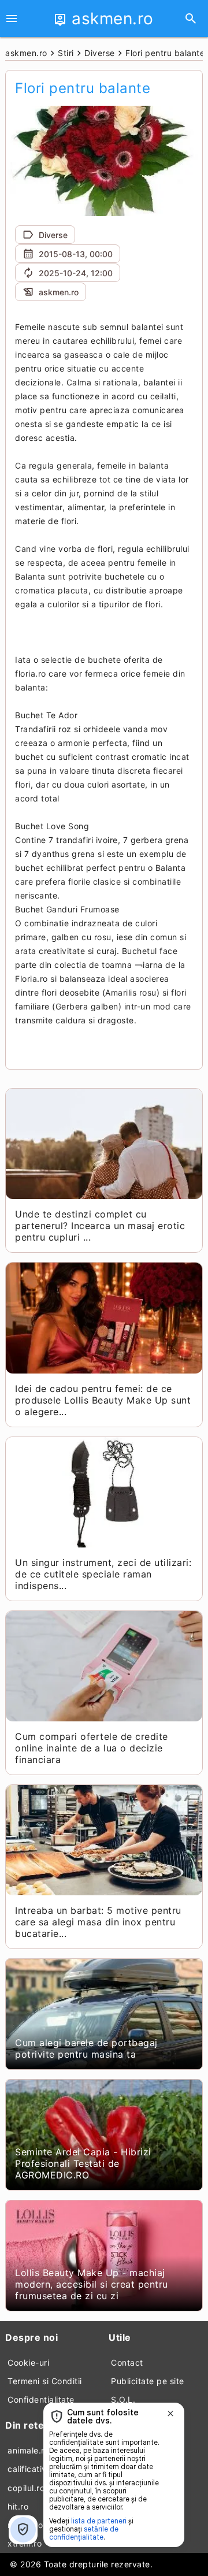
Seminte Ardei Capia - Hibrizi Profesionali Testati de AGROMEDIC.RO (83, 2163)
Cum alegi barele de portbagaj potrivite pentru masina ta (86, 2048)
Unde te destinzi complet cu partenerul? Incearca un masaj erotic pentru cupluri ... (100, 1226)
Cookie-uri (28, 2362)
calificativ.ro (32, 2469)
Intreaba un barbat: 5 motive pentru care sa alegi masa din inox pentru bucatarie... (98, 1922)
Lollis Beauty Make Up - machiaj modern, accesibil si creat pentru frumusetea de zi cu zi (92, 2284)
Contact (127, 2362)
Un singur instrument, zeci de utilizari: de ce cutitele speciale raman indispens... (103, 1574)
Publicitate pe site (148, 2381)
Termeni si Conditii (45, 2381)
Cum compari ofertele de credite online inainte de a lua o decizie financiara (92, 1748)
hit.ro (18, 2506)
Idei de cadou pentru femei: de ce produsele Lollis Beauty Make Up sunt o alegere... (103, 1400)
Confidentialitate (41, 2399)
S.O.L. (123, 2399)
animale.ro (28, 2450)
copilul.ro (26, 2488)
